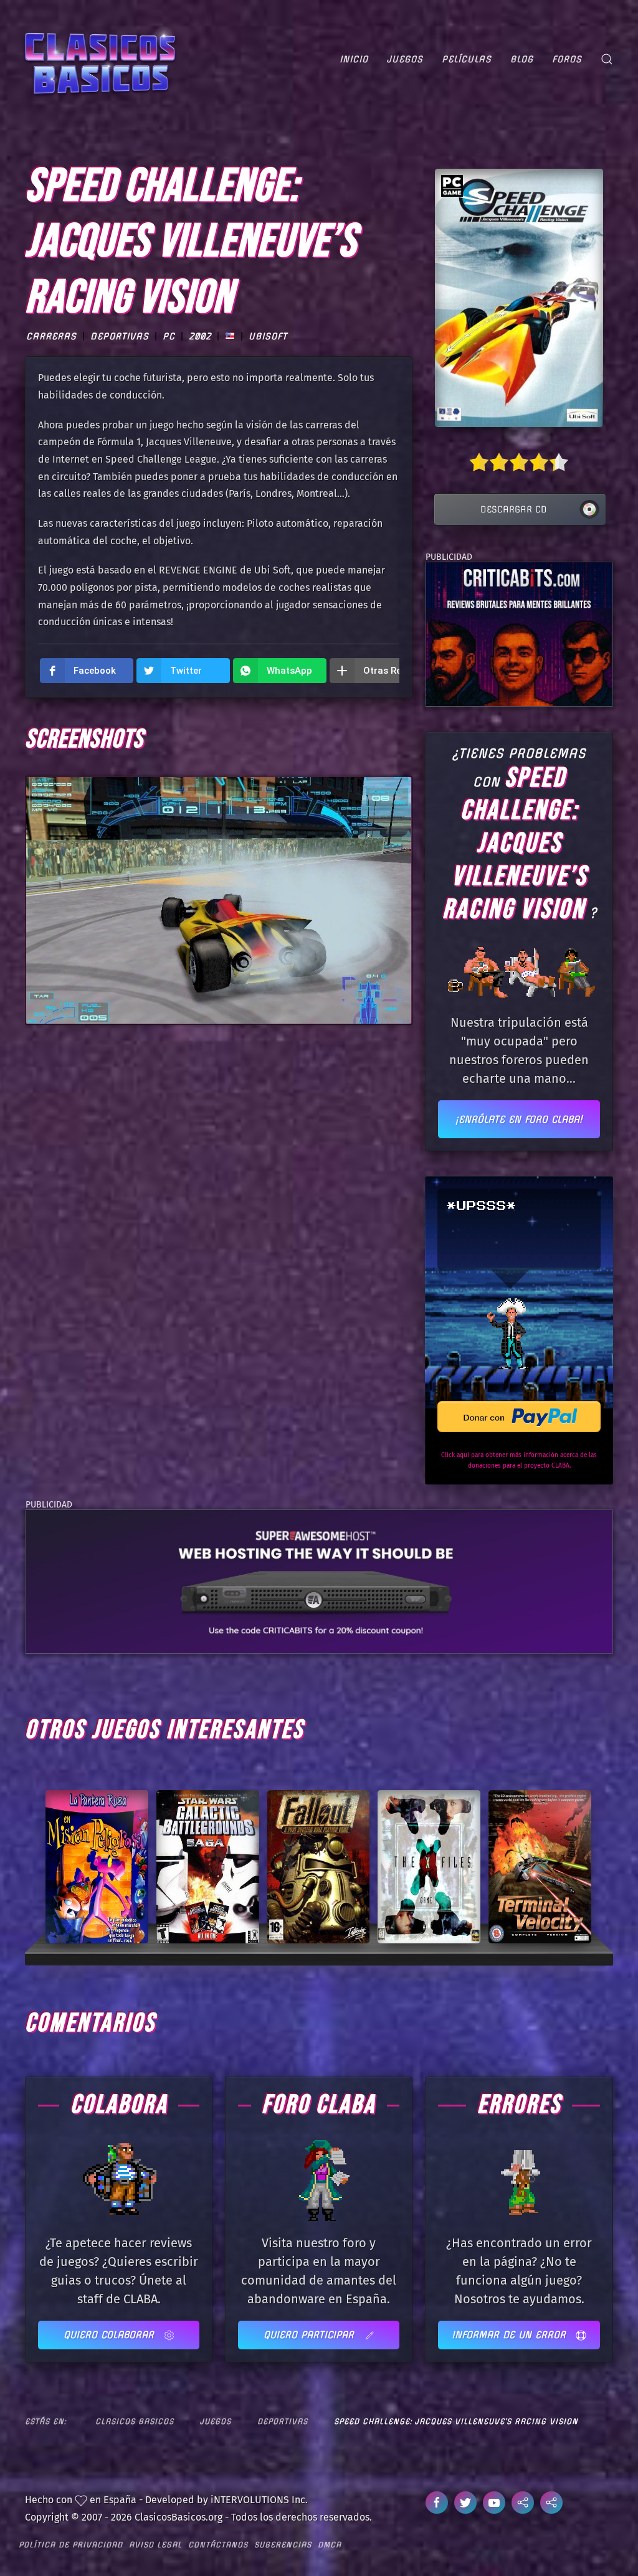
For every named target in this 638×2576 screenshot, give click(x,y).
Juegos (405, 59)
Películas (467, 59)
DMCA (330, 2545)
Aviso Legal (155, 2545)
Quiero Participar (311, 2335)
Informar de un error (511, 2335)
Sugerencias (283, 2545)
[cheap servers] (319, 1581)
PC (169, 336)
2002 (200, 336)
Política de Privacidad (71, 2545)
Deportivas (120, 336)
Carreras (51, 336)
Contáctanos (218, 2545)
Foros (567, 59)
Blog (522, 59)
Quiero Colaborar (111, 2335)
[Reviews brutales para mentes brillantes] (519, 634)
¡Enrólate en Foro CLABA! (519, 1119)
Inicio (354, 59)
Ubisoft (268, 336)
